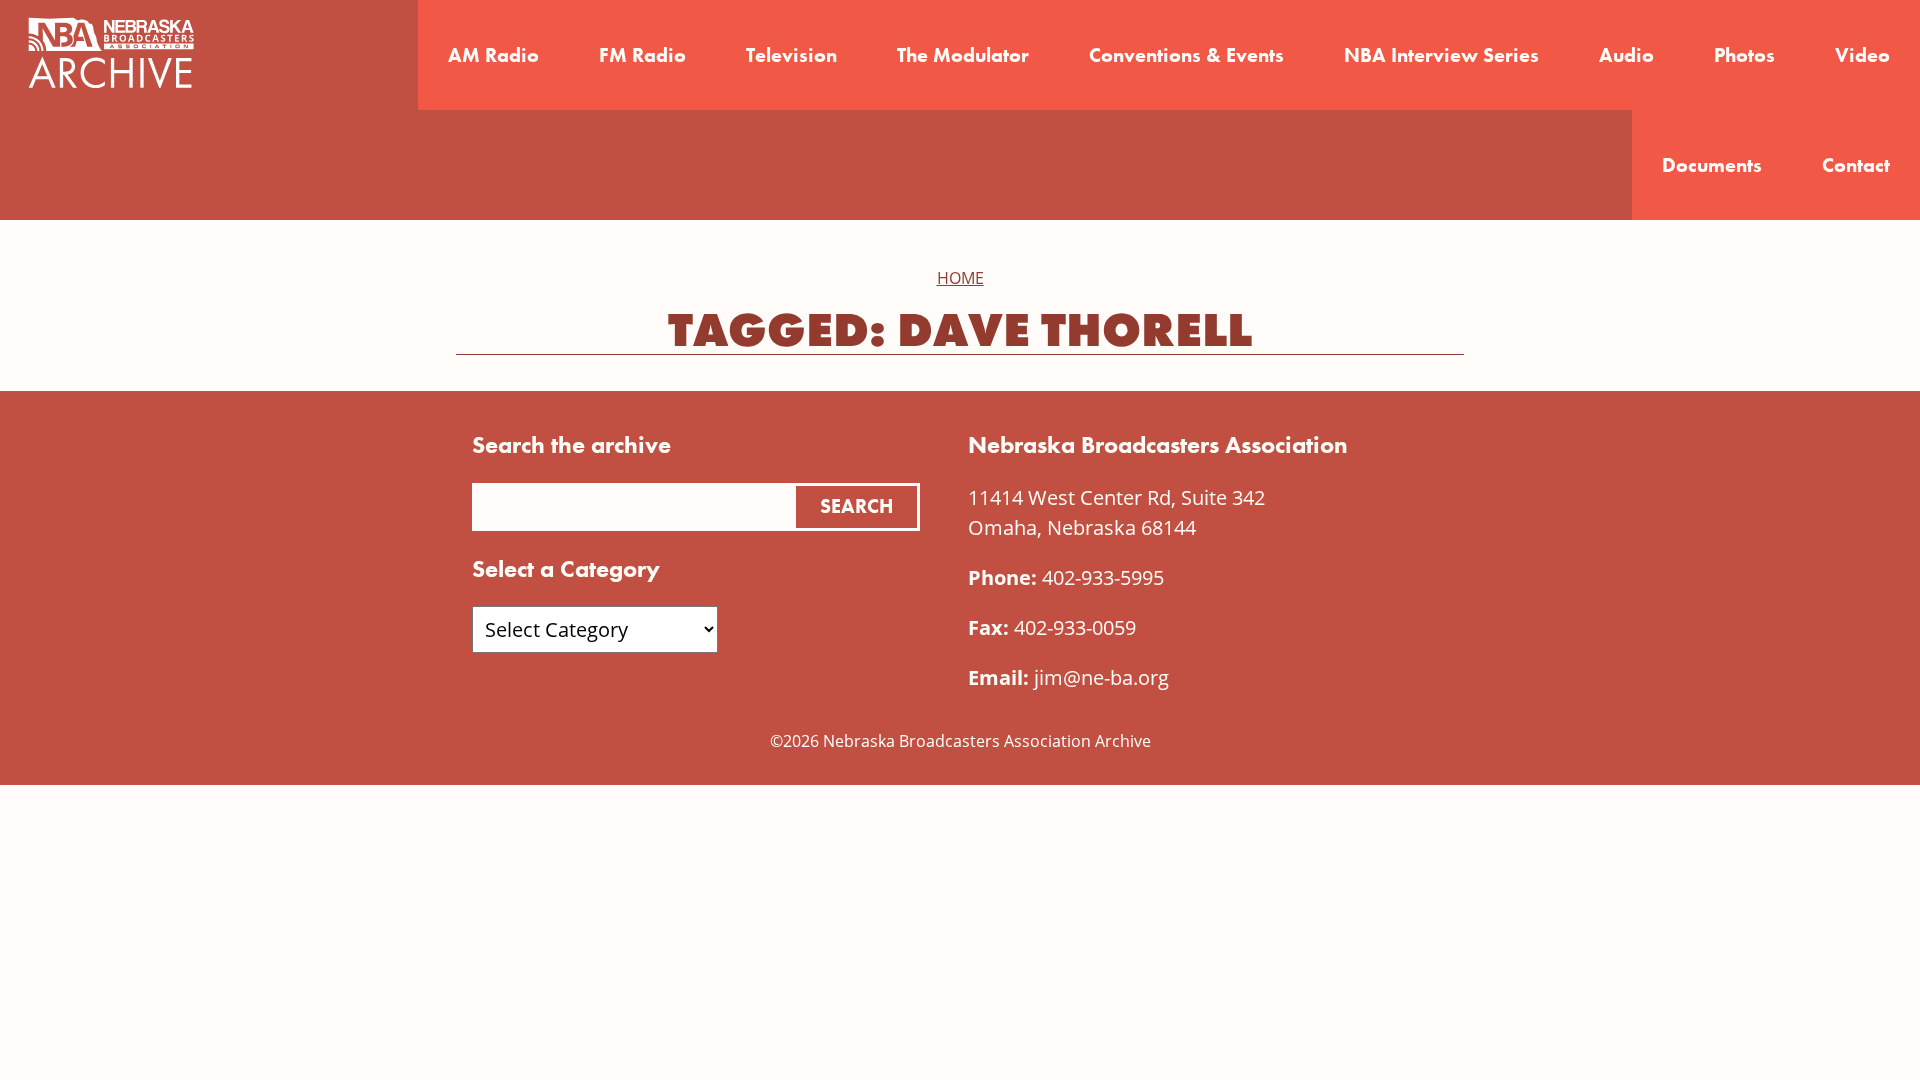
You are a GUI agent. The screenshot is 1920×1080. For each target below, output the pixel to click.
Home (960, 278)
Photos (1744, 55)
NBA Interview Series (1441, 55)
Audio (1626, 55)
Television (791, 55)
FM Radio (642, 55)
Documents (1712, 165)
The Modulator (963, 55)
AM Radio (493, 55)
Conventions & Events (1186, 55)
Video (1862, 55)
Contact (1856, 165)
